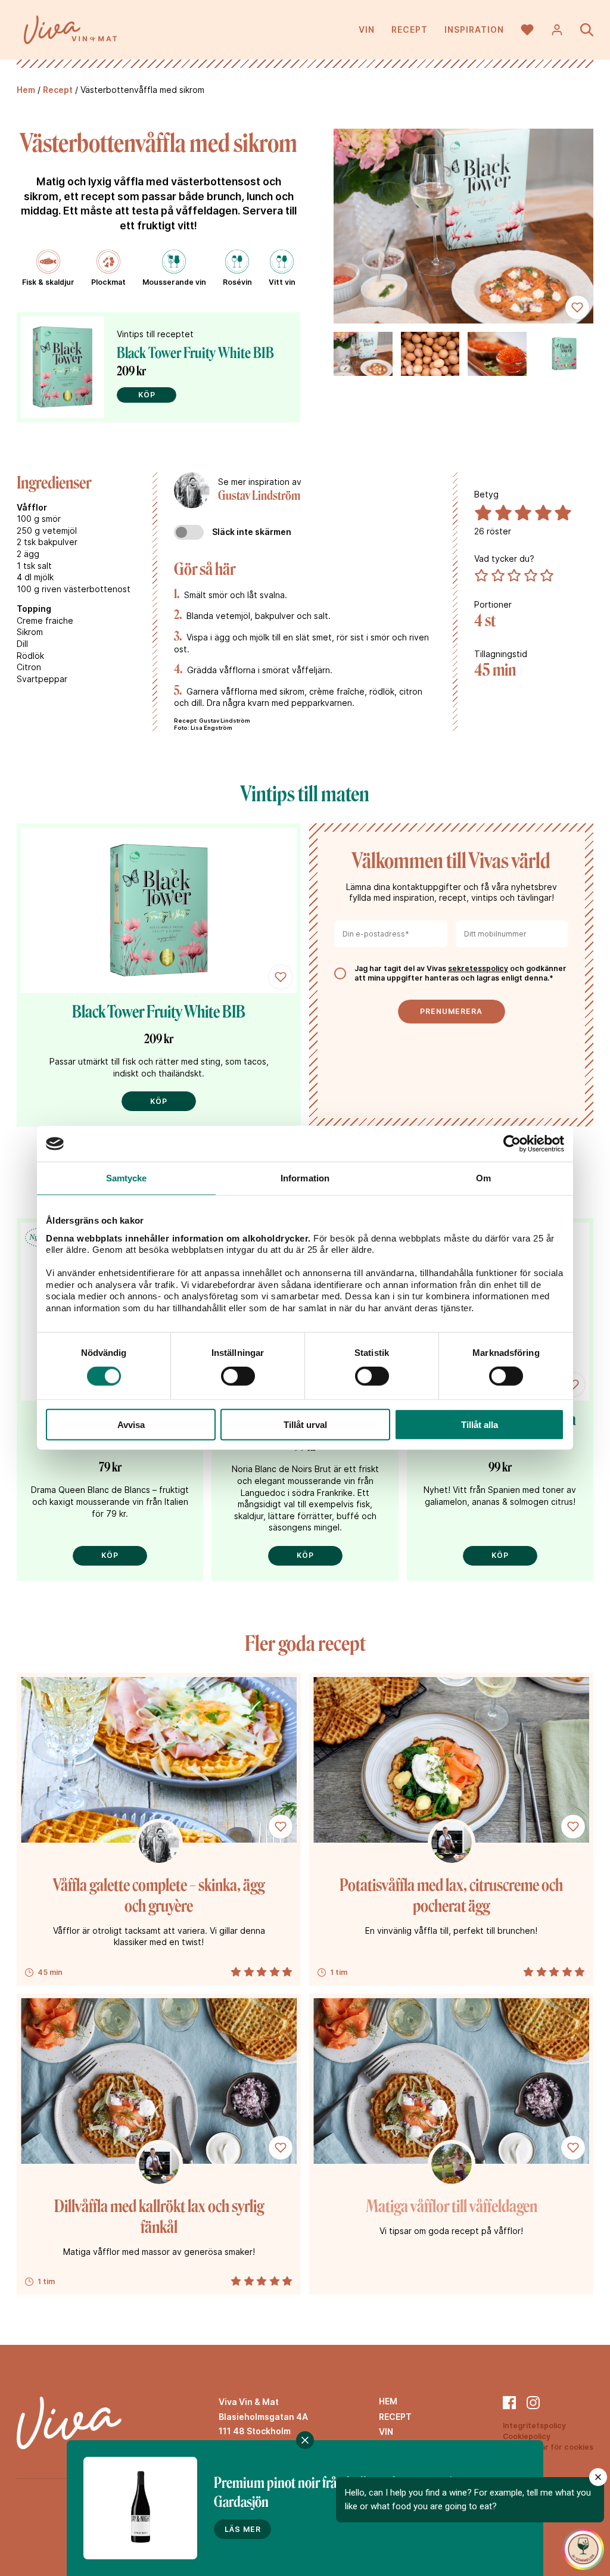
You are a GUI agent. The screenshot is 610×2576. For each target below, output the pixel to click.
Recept (410, 29)
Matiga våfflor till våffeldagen (452, 2206)
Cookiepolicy (527, 2436)
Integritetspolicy (534, 2426)
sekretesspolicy (478, 968)
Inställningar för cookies (548, 2447)
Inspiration (474, 29)
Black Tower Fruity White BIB (195, 353)
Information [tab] (305, 1178)
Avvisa (131, 1425)
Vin (367, 29)
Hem (26, 90)
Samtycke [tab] (127, 1178)
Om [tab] (483, 1178)
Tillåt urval (305, 1425)
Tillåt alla (480, 1425)
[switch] (238, 1376)
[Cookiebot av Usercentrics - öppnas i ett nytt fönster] (512, 1144)
